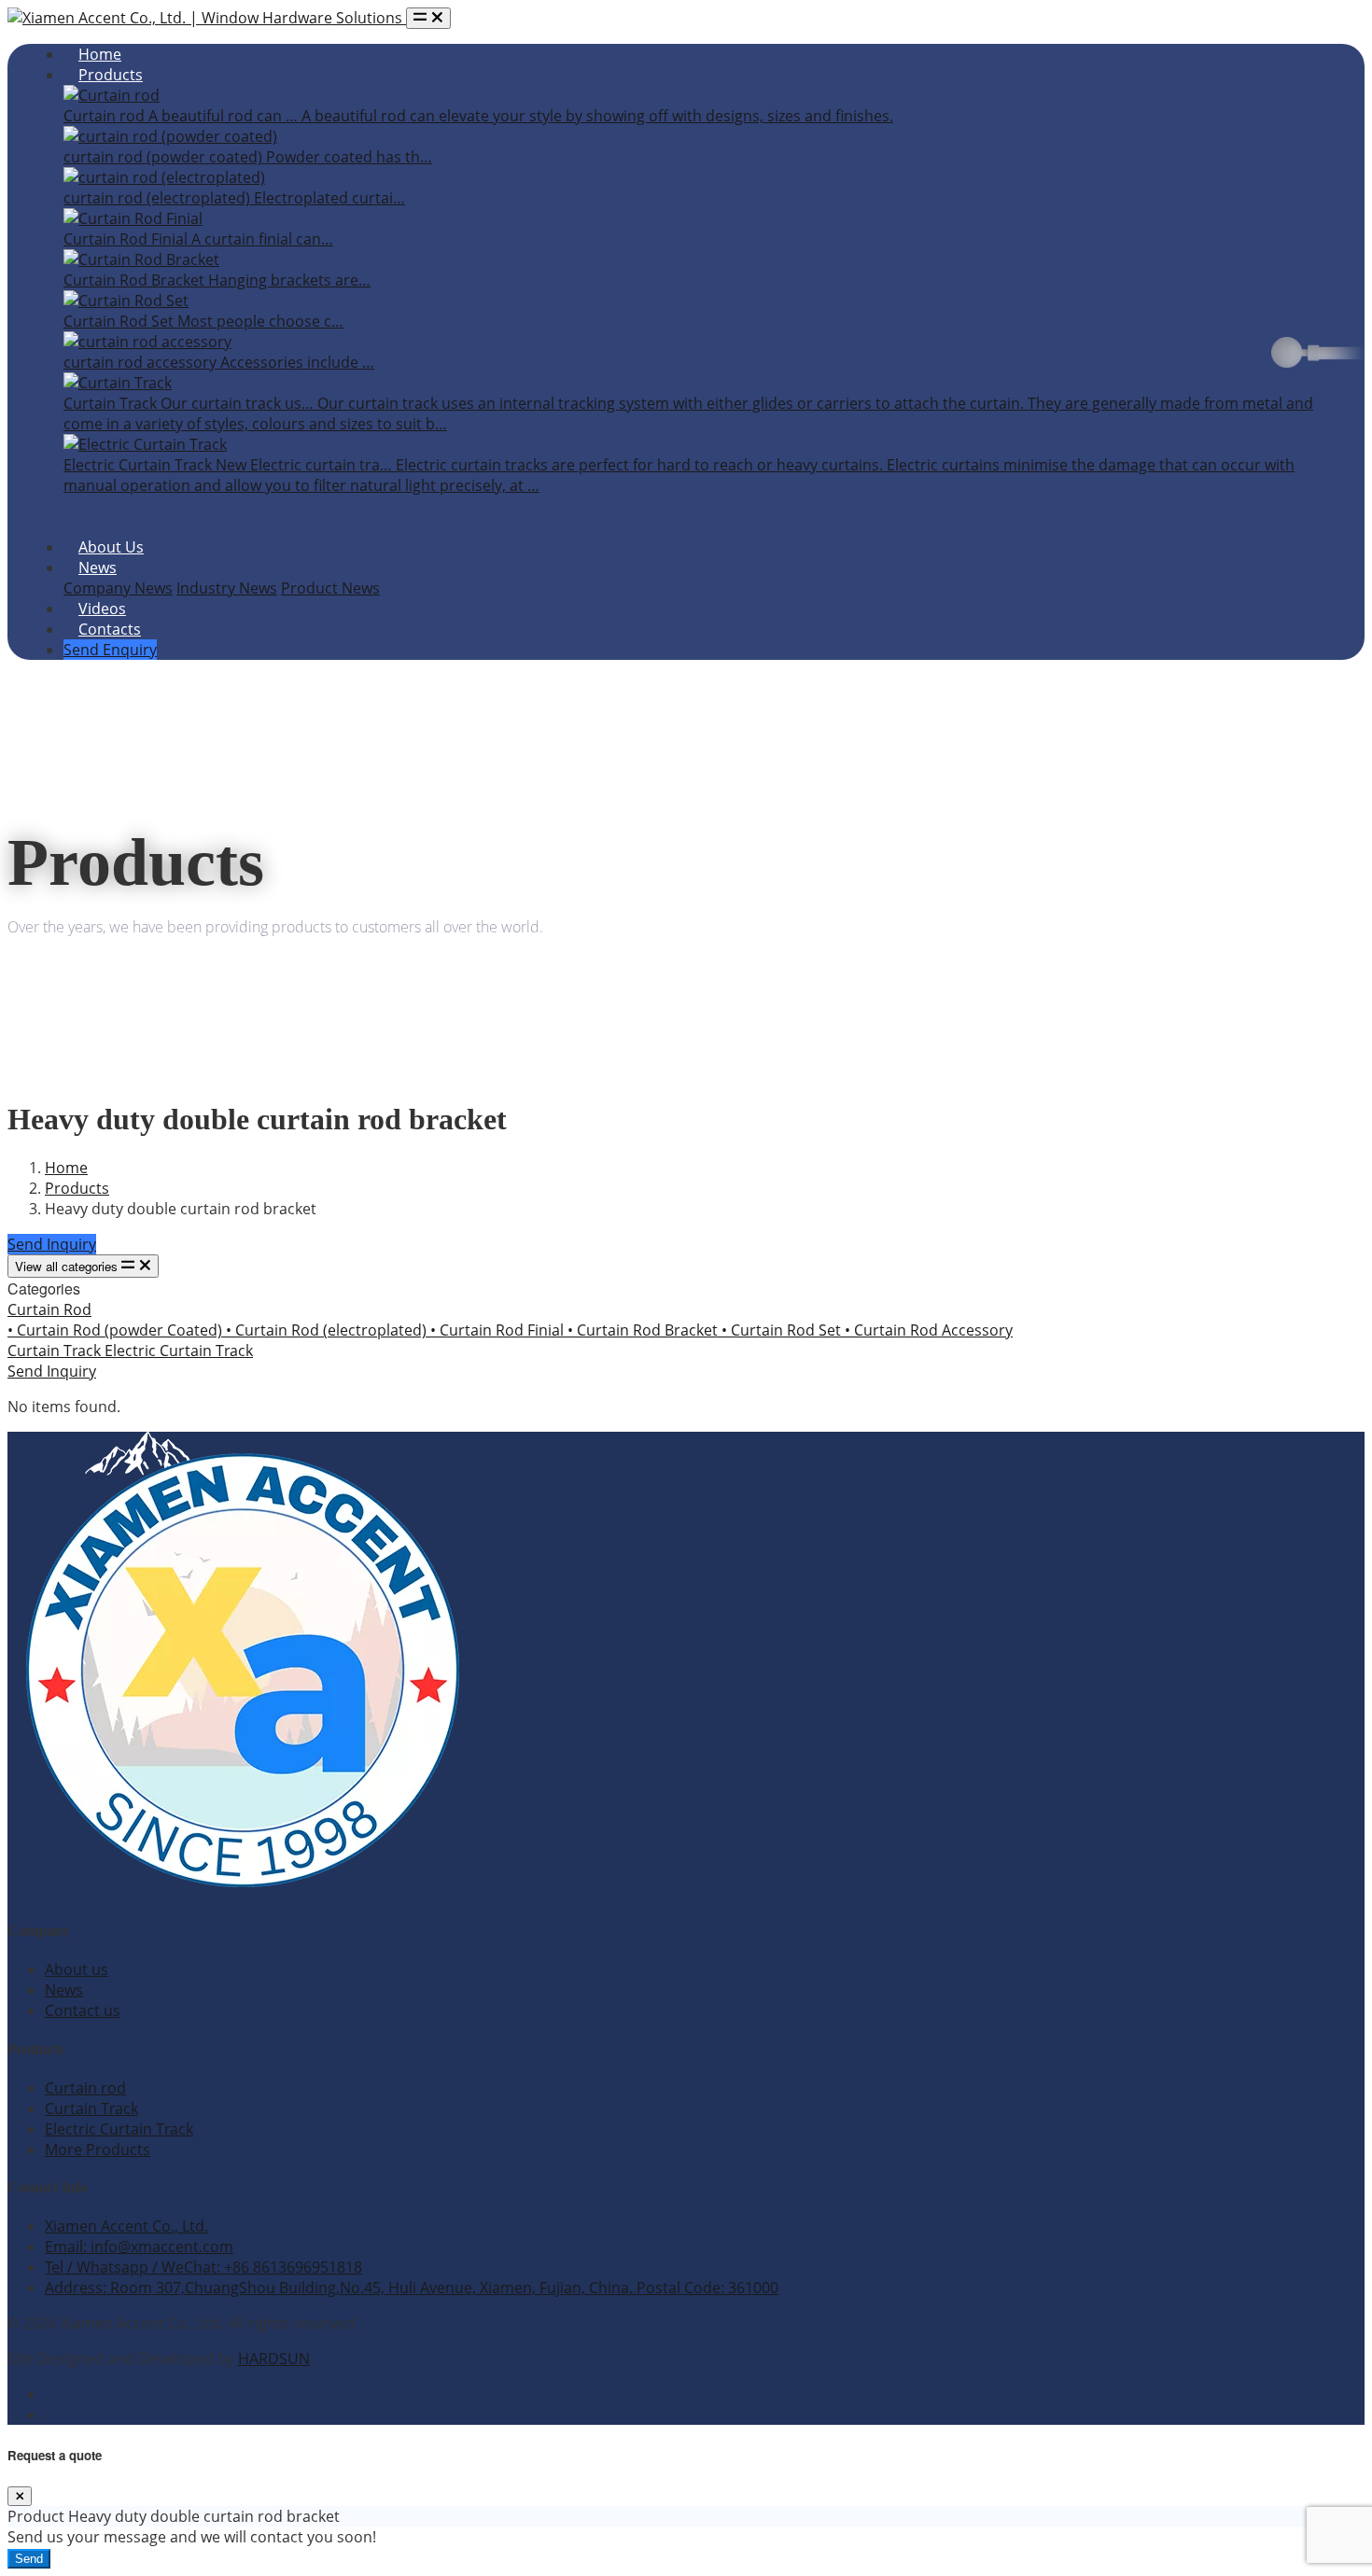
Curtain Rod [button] (49, 1309)
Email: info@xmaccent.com (139, 2247)
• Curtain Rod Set (783, 1330)
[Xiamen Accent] (207, 18)
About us (77, 1969)
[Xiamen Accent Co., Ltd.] (241, 1893)
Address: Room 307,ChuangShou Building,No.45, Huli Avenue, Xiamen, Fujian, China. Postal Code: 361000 (412, 2288)
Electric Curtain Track (179, 1351)
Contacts (110, 629)
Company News (118, 588)
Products (111, 75)
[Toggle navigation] (428, 18)
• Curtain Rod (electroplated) (328, 1330)
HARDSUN (274, 2359)
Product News (330, 588)
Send (29, 2559)
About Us (111, 547)
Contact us (83, 2010)
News (98, 567)
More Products (98, 2149)
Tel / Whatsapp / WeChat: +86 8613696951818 (203, 2267)
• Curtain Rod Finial (499, 1330)
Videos (102, 609)
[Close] (20, 2496)
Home (100, 54)
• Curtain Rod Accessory (929, 1330)
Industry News (227, 588)
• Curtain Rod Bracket (644, 1330)
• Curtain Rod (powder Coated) (117, 1330)
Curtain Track (56, 1351)
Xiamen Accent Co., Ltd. (126, 2226)
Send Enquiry (110, 650)
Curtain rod (85, 2088)
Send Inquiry (52, 1244)
